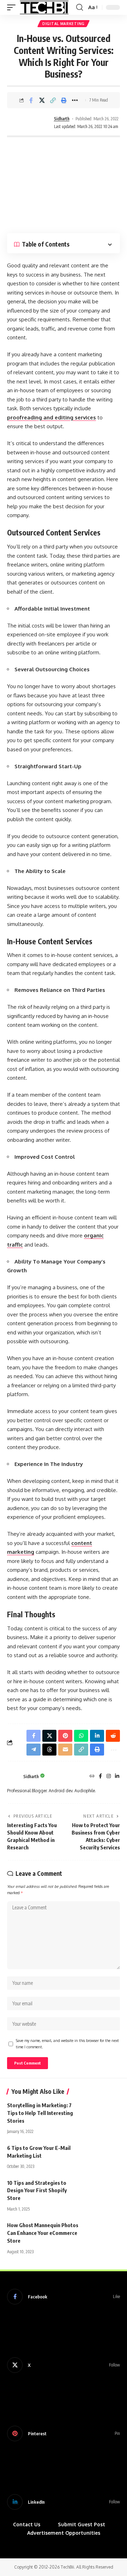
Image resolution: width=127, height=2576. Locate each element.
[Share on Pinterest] (65, 1736)
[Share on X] (42, 100)
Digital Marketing (64, 24)
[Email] (65, 1750)
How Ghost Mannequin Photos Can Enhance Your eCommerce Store (43, 2233)
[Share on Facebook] (31, 100)
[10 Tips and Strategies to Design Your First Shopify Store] (102, 2190)
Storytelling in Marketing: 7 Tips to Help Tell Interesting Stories (40, 2113)
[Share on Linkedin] (97, 1736)
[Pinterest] (64, 2433)
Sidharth (62, 119)
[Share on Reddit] (113, 1736)
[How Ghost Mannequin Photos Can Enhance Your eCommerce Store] (102, 2232)
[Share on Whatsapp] (81, 1736)
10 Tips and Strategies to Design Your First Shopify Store (37, 2190)
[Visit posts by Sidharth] (30, 123)
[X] (64, 2365)
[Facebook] (100, 1777)
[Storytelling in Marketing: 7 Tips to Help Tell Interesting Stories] (102, 2112)
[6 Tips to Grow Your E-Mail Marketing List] (102, 2155)
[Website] (92, 1777)
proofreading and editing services (52, 417)
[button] (13, 7)
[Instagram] (109, 1777)
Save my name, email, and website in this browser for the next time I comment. (67, 2044)
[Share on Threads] (49, 1750)
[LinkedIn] (117, 1777)
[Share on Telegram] (34, 1750)
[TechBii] (44, 7)
